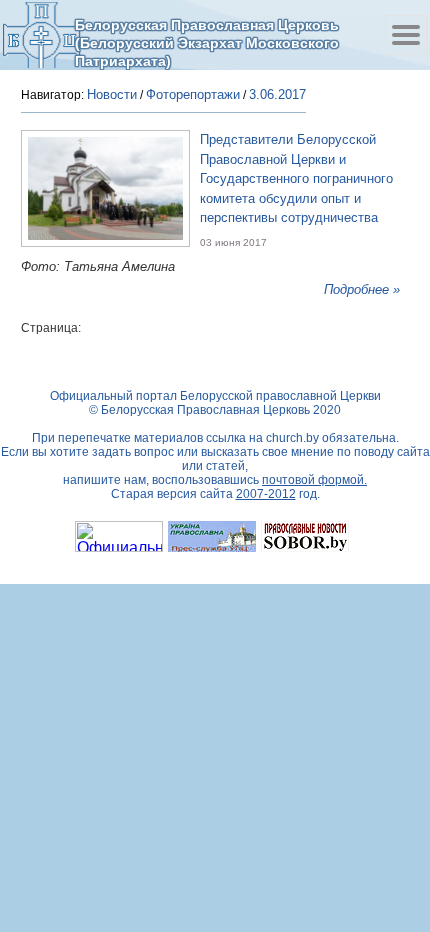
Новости (112, 94)
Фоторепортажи (193, 94)
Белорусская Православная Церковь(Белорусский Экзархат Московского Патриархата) (207, 42)
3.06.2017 (277, 94)
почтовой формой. (314, 480)
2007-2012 (266, 494)
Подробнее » (362, 289)
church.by (292, 438)
